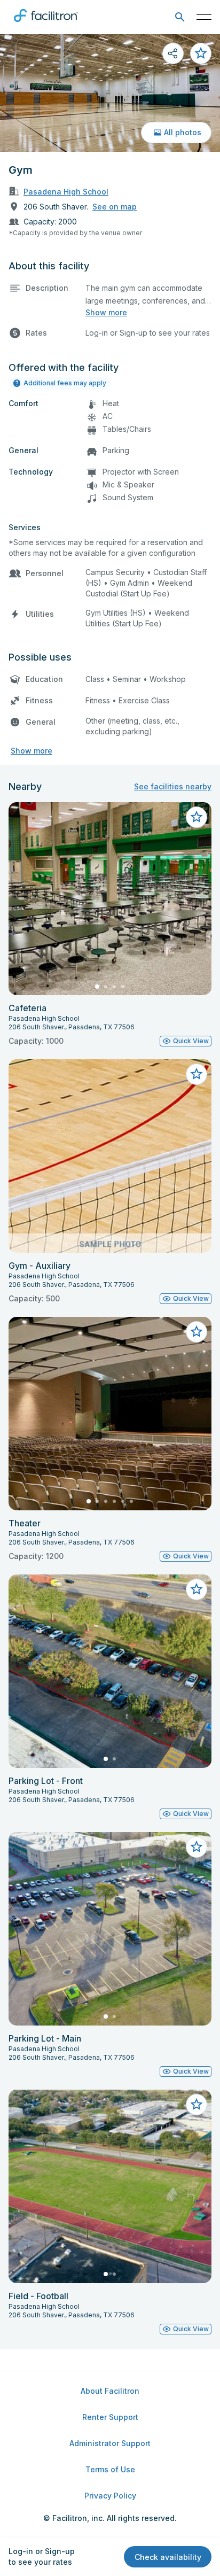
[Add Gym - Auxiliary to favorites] (197, 1074)
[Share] (173, 53)
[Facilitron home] (46, 24)
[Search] (180, 17)
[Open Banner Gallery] (110, 93)
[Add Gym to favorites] (201, 53)
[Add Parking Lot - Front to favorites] (197, 1589)
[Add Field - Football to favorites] (197, 2105)
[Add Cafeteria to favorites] (197, 817)
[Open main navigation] (204, 17)
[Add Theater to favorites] (197, 1332)
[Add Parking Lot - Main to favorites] (197, 1847)
